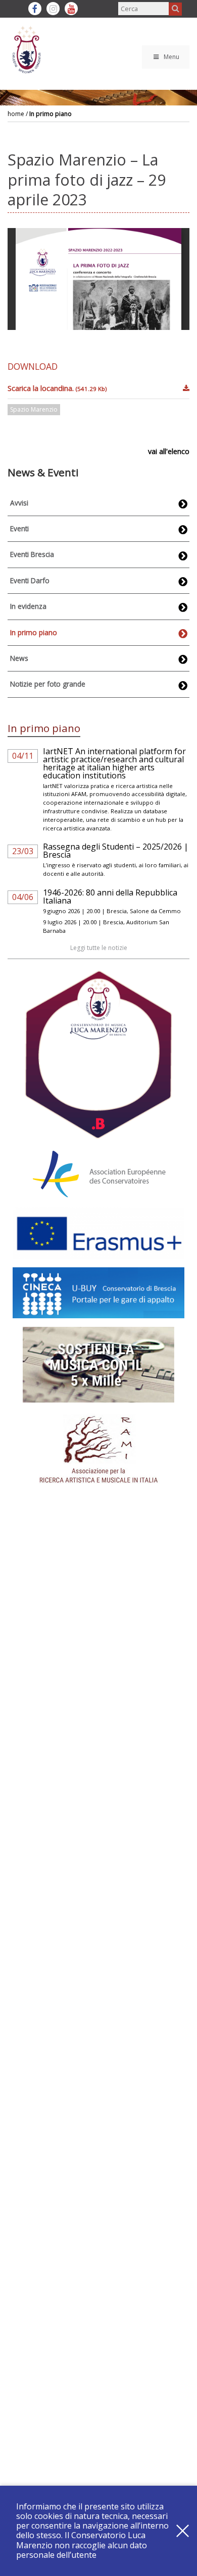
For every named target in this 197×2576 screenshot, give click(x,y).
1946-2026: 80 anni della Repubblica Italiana (110, 897)
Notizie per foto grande (48, 684)
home (16, 114)
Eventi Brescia (32, 554)
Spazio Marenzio (34, 409)
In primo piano (51, 114)
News (19, 658)
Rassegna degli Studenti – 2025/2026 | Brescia (116, 851)
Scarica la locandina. (57, 388)
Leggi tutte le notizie (99, 948)
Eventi (19, 528)
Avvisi (19, 503)
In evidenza (28, 606)
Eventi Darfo (30, 580)
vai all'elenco (169, 451)
